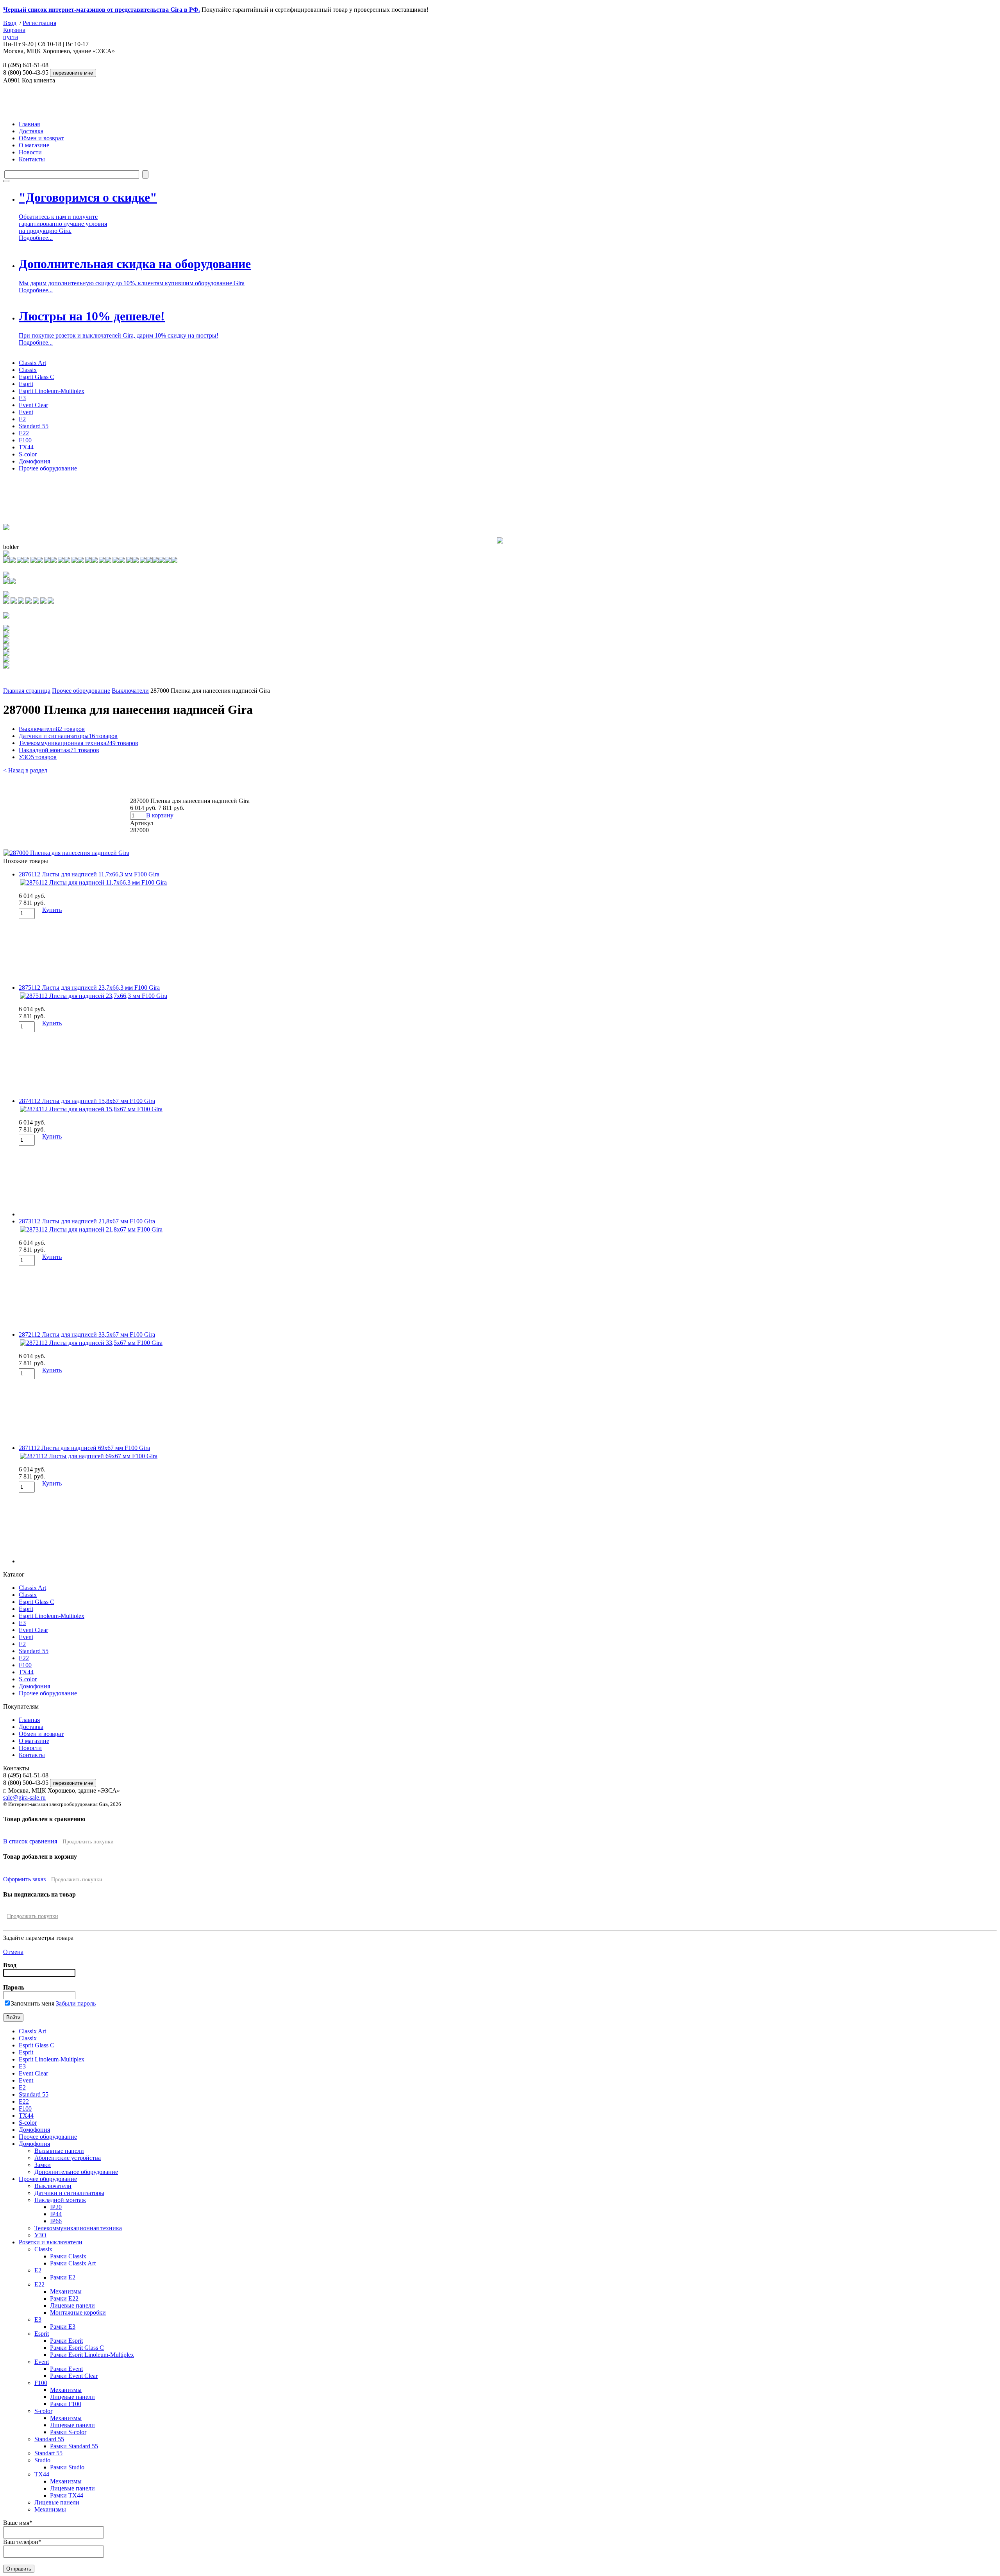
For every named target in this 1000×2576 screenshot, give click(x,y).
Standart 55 (48, 2453)
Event (26, 412)
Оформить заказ (24, 1879)
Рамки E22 (64, 2298)
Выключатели (130, 691)
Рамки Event (66, 2369)
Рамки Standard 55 (74, 2446)
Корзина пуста (14, 33)
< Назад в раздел (25, 770)
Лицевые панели (72, 2305)
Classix (28, 370)
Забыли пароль (76, 2003)
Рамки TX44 (67, 2495)
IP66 (56, 2221)
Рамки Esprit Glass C (77, 2348)
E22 (24, 433)
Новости (30, 152)
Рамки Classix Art (73, 2263)
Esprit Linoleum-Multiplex (52, 391)
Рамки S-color (68, 2432)
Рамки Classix (68, 2256)
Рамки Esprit (66, 2341)
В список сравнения (30, 1841)
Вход (10, 23)
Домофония (34, 461)
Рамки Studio (67, 2467)
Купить (52, 910)
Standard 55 (34, 426)
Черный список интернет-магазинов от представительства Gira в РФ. (102, 10)
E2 (22, 419)
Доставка (31, 131)
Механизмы (66, 2291)
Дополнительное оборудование (76, 2172)
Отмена (13, 1952)
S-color (28, 454)
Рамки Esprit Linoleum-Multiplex (92, 2355)
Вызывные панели (59, 2151)
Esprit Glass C (37, 377)
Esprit (26, 384)
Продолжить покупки (88, 1842)
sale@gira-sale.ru (24, 1797)
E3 (22, 398)
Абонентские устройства (68, 2158)
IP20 (56, 2207)
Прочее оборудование (48, 468)
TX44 (26, 447)
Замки (43, 2165)
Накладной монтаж (59, 750)
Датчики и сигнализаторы (68, 736)
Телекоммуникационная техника (79, 743)
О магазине (34, 145)
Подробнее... (36, 238)
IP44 (56, 2214)
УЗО (38, 757)
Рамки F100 (66, 2404)
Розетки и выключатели (51, 2242)
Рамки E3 (63, 2327)
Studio (42, 2460)
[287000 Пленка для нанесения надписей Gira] (66, 853)
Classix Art (32, 363)
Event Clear (33, 405)
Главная (29, 124)
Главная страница (27, 691)
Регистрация (39, 23)
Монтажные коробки (78, 2312)
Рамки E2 (63, 2277)
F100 (25, 440)
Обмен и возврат (41, 138)
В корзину (160, 815)
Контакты (32, 159)
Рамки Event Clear (74, 2376)
